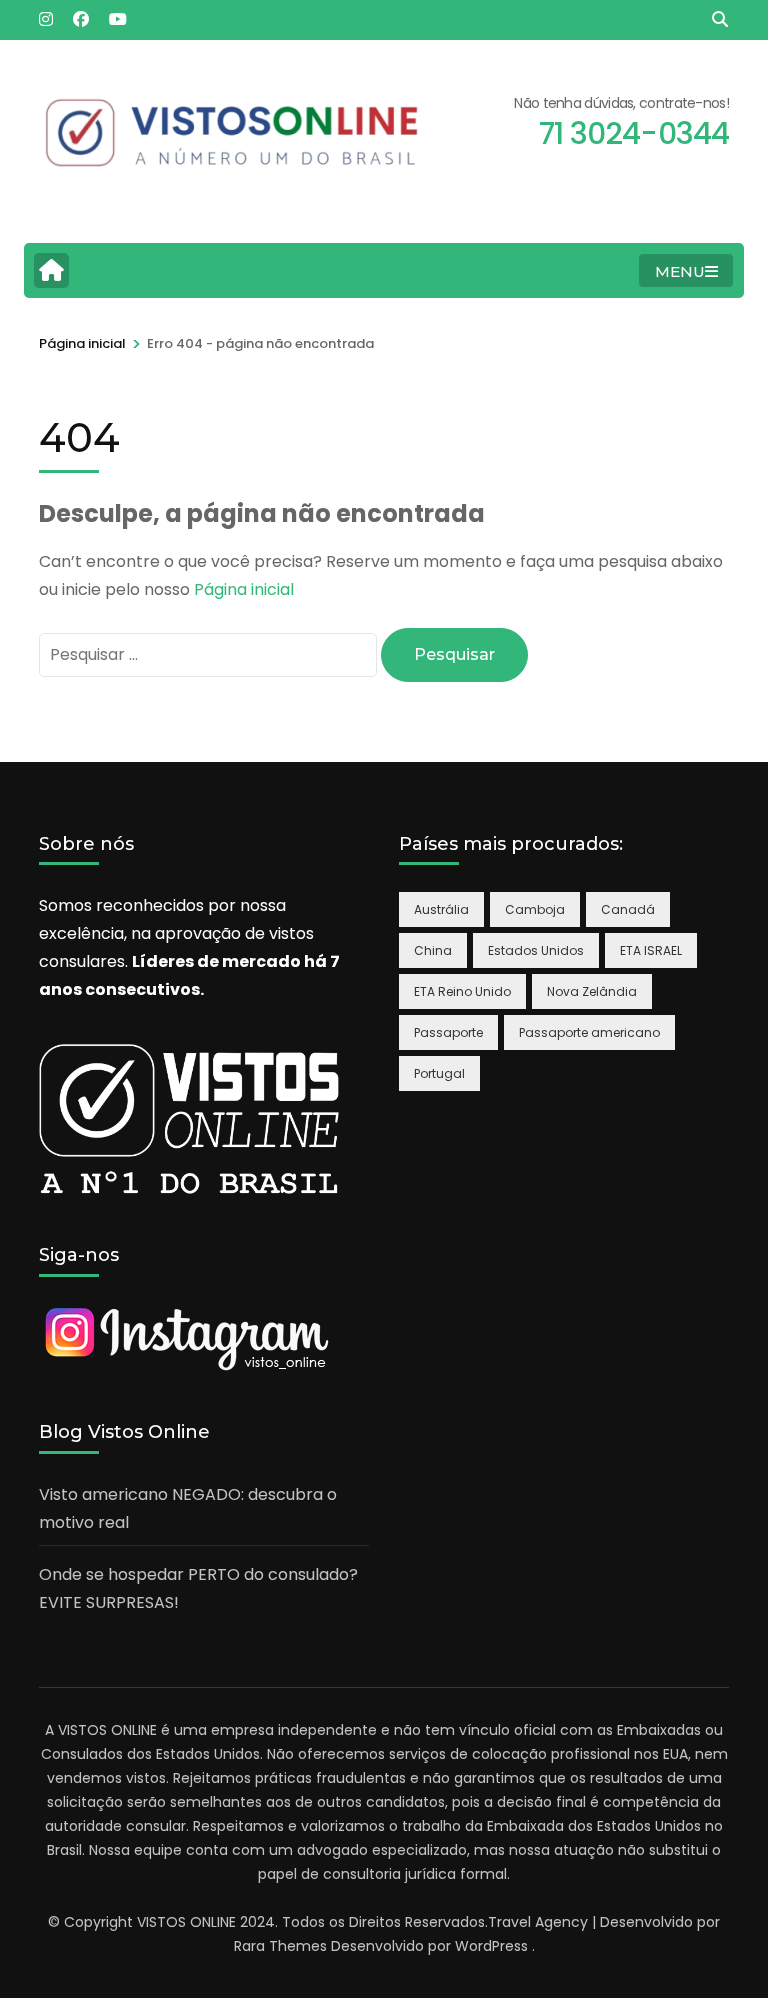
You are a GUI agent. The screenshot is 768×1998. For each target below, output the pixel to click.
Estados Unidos (536, 950)
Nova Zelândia (592, 991)
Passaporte (448, 1032)
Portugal (439, 1073)
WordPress (491, 1946)
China (433, 950)
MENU (680, 271)
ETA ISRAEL (651, 950)
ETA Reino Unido (462, 991)
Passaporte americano (589, 1032)
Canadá (628, 909)
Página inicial (244, 589)
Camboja (535, 909)
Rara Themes (280, 1946)
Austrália (441, 909)
